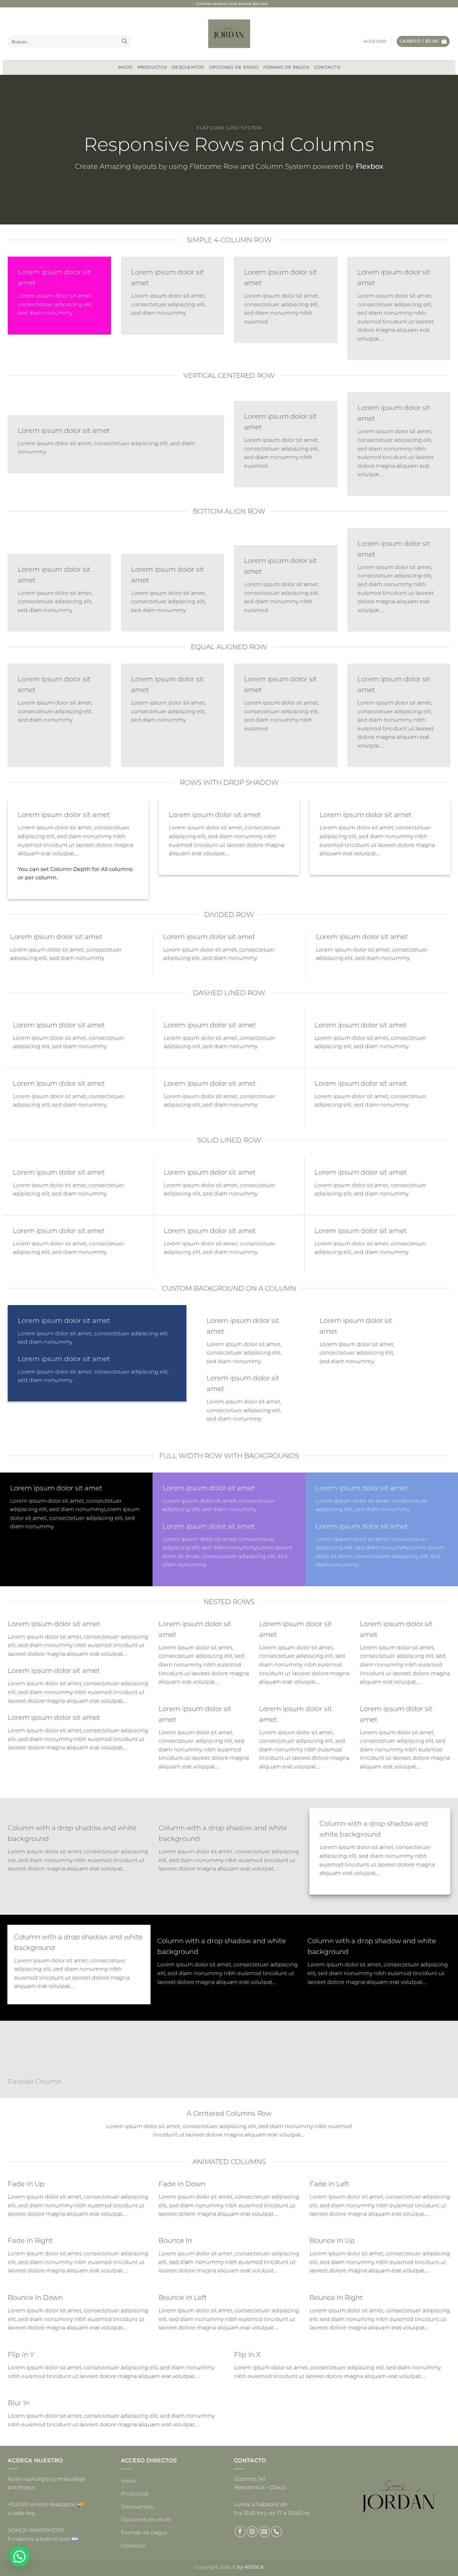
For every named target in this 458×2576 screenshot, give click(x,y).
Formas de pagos (286, 67)
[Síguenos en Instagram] (252, 2532)
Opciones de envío (234, 67)
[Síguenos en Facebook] (240, 2532)
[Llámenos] (276, 2532)
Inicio (125, 67)
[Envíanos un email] (264, 2532)
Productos (152, 67)
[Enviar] (124, 42)
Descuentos (188, 67)
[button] (375, 42)
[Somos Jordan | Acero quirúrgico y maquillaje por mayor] (229, 34)
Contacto (327, 67)
